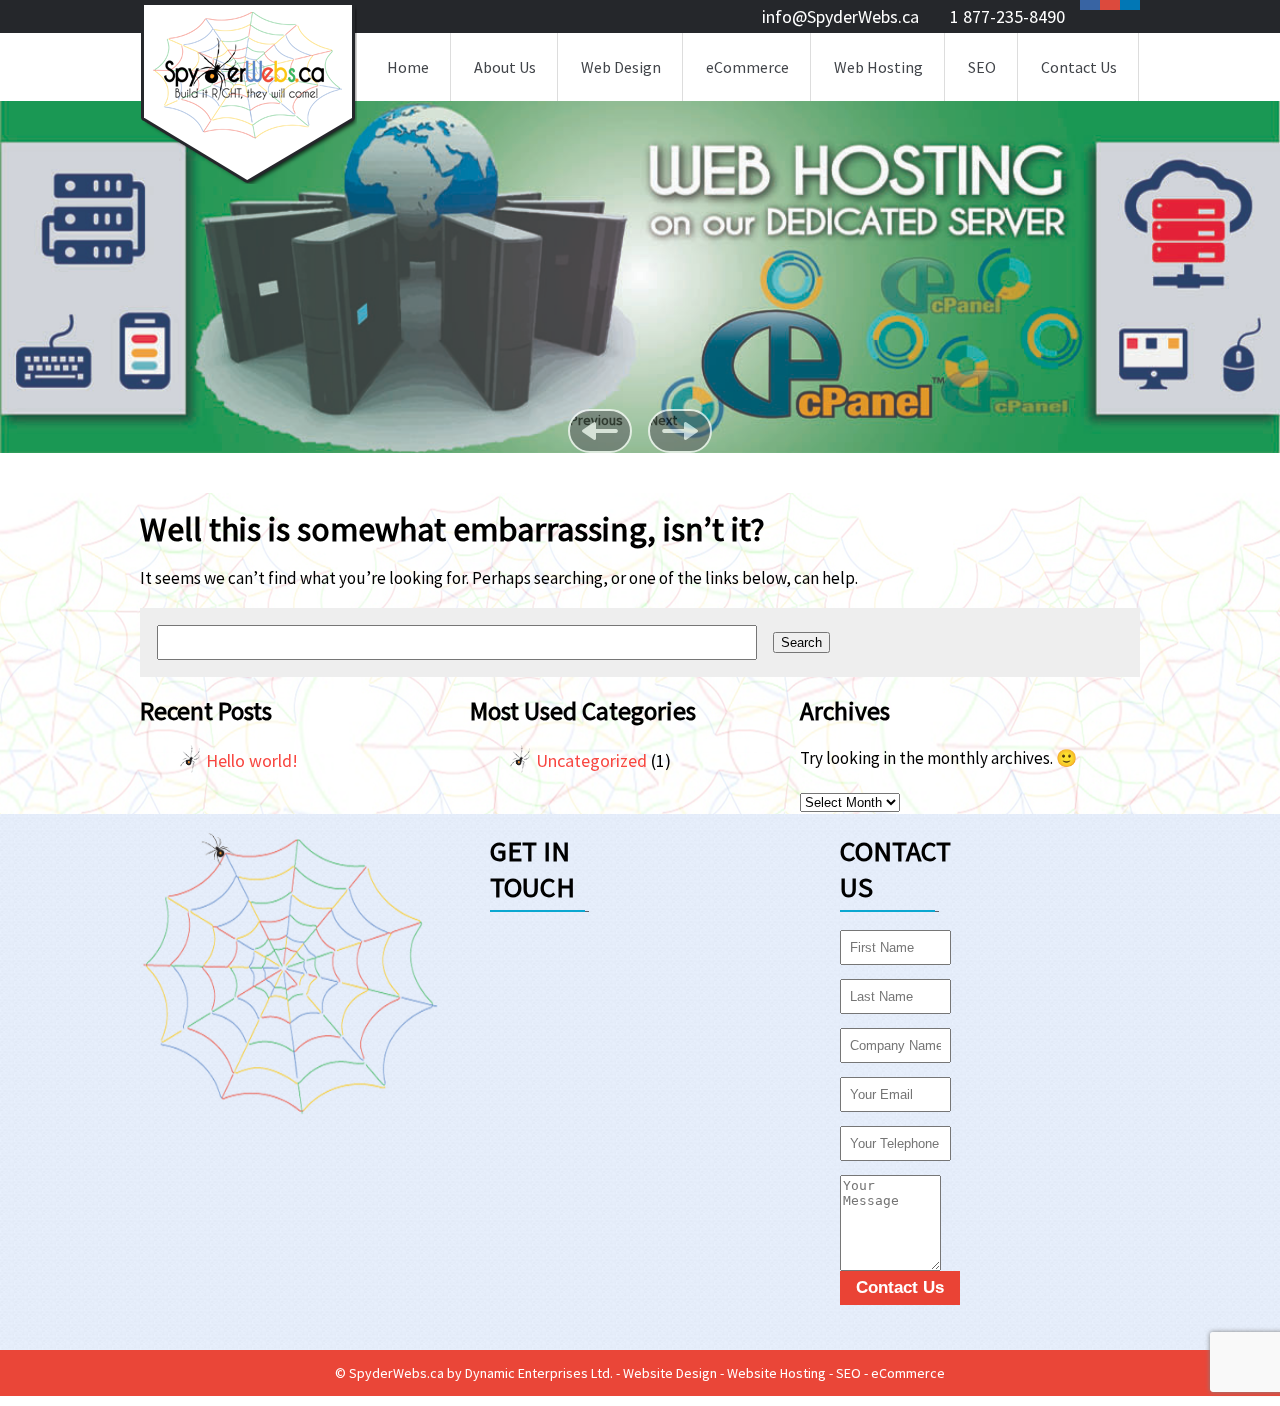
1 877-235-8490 (1007, 16)
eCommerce (747, 67)
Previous (596, 420)
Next (663, 420)
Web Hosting (878, 67)
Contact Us (1079, 67)
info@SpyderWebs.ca (840, 16)
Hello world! (252, 760)
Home (408, 67)
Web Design (621, 67)
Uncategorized (591, 760)
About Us (505, 67)
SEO (982, 67)
